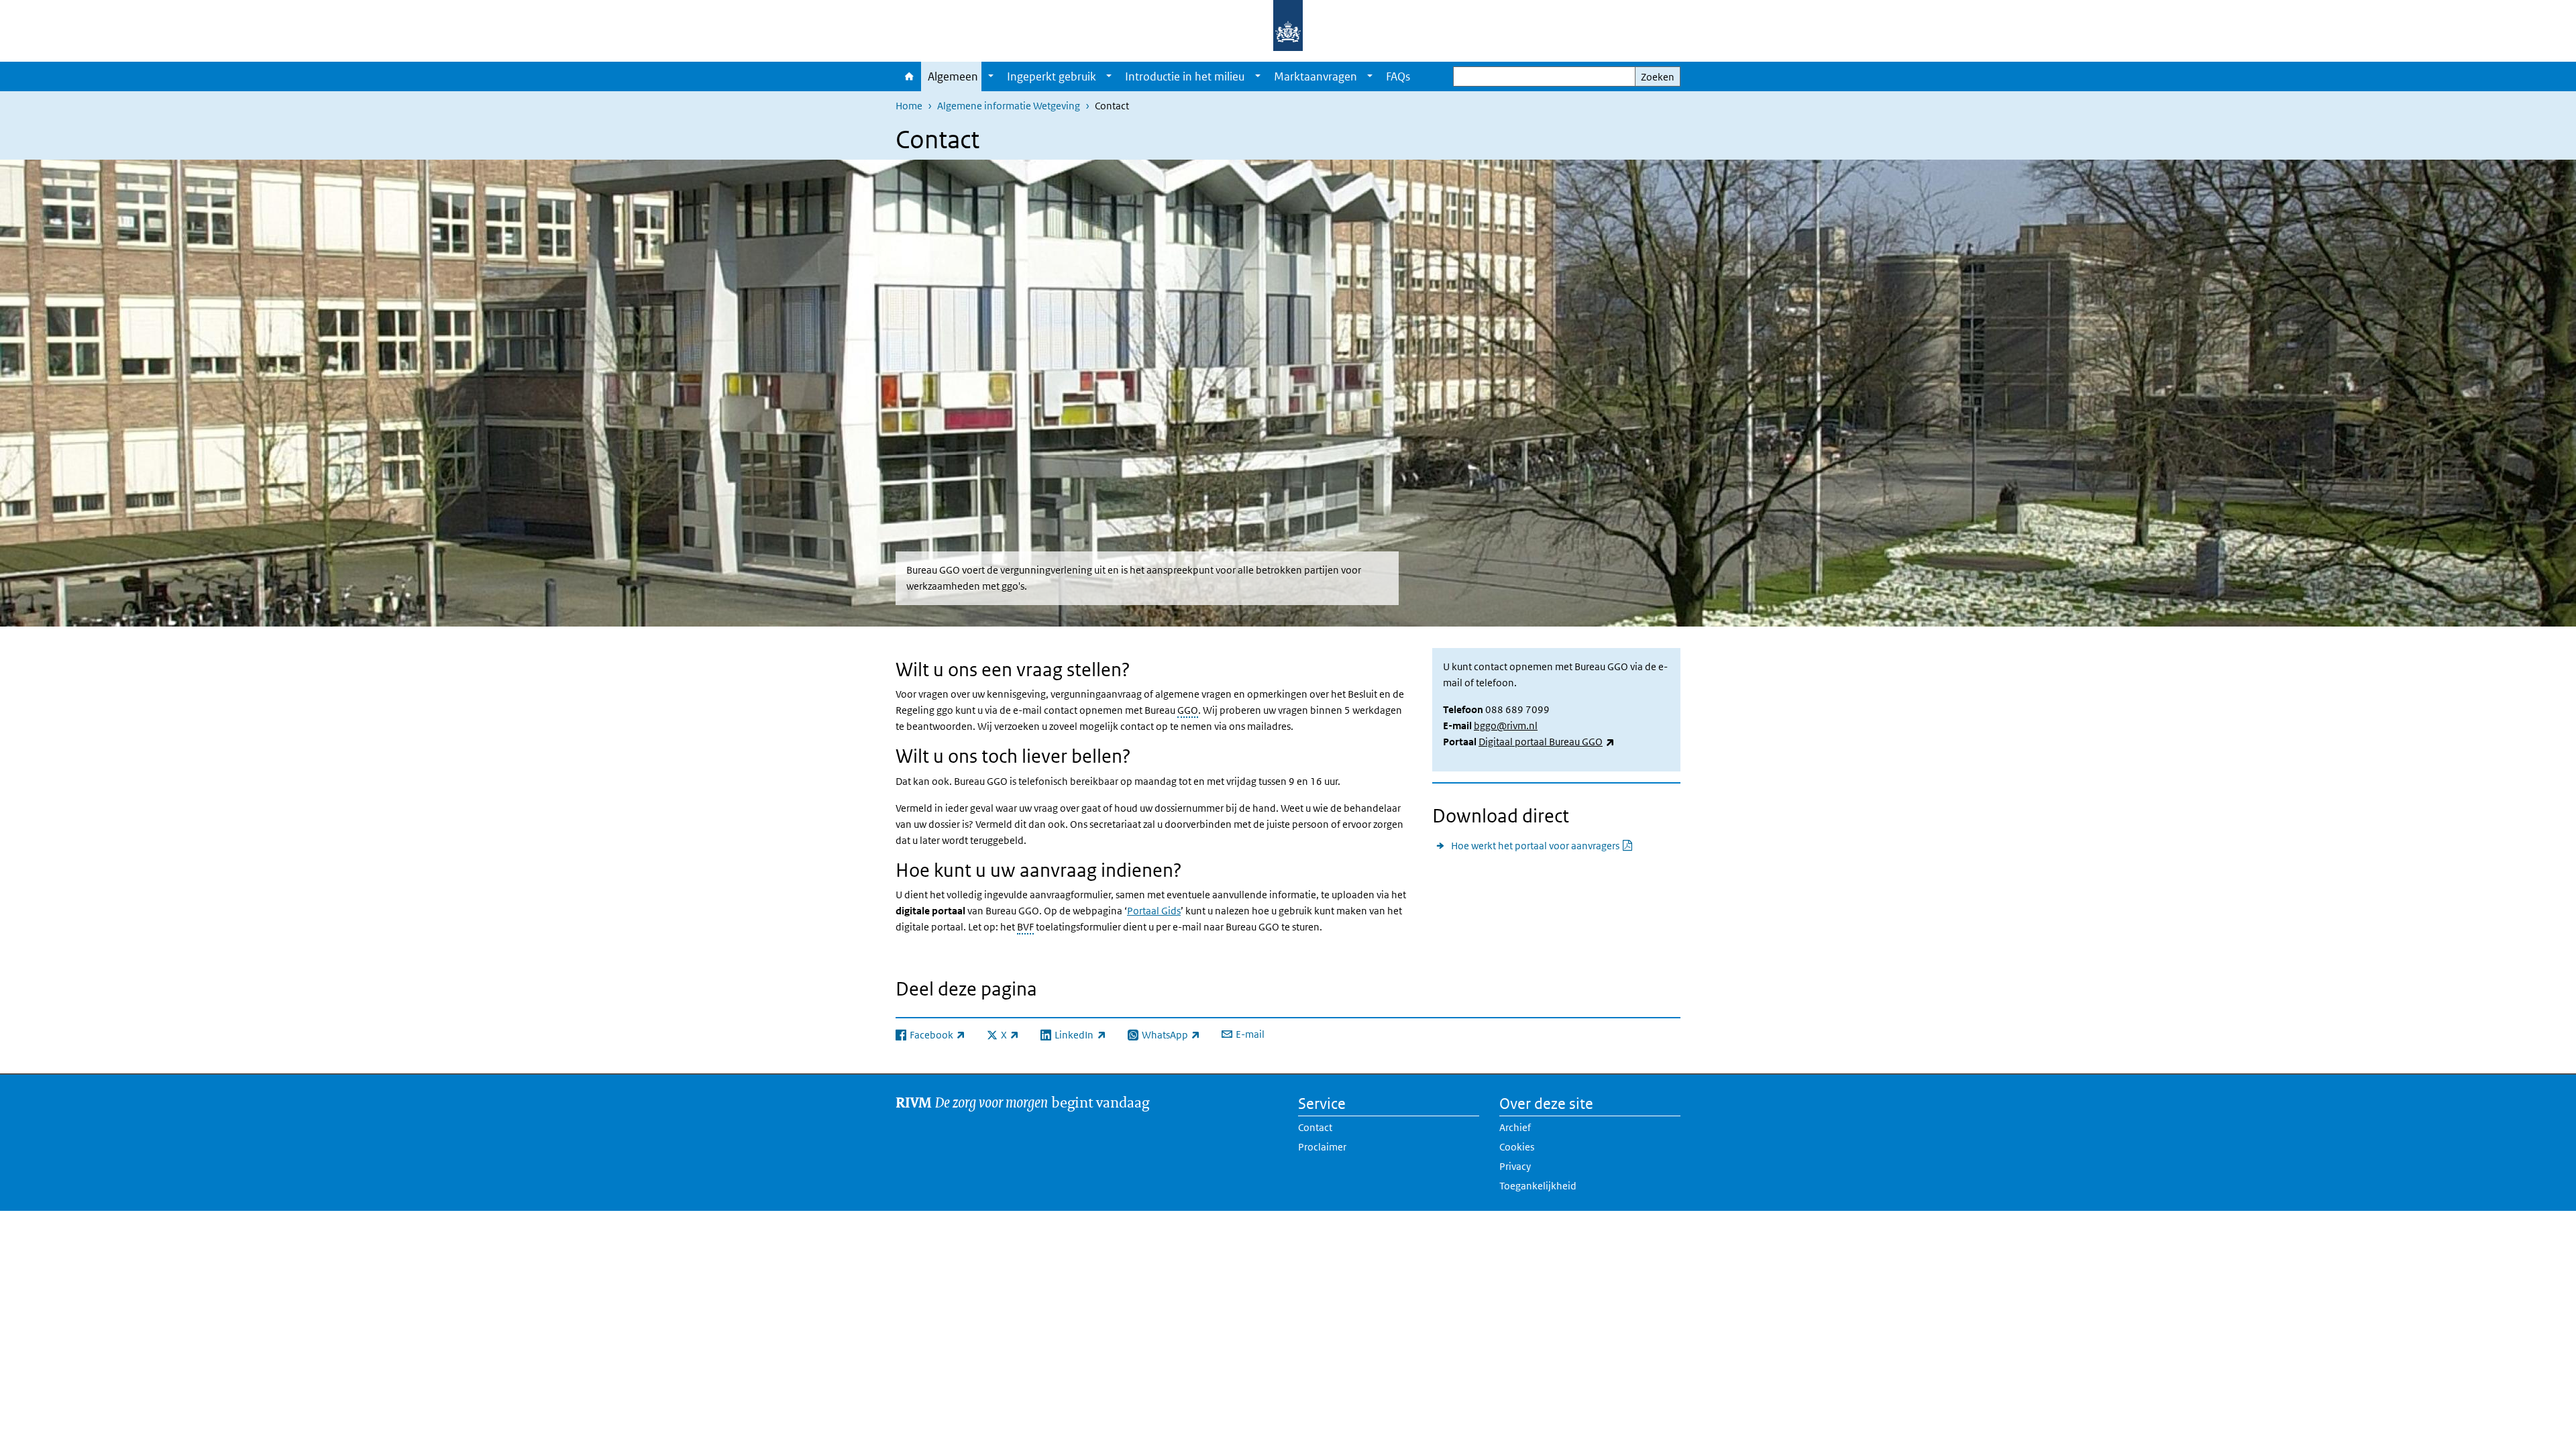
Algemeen (953, 76)
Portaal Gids (1154, 911)
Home (908, 76)
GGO (1188, 710)
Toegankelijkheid (1538, 1186)
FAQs (1398, 76)
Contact (1315, 1127)
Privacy (1515, 1166)
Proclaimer (1322, 1147)
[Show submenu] (991, 76)
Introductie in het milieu (1185, 76)
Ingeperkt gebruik (1052, 76)
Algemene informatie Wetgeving (1009, 106)
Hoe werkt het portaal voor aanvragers (1542, 845)
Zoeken (1658, 77)
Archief (1515, 1127)
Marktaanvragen (1316, 76)
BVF (1025, 927)
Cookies (1517, 1147)
